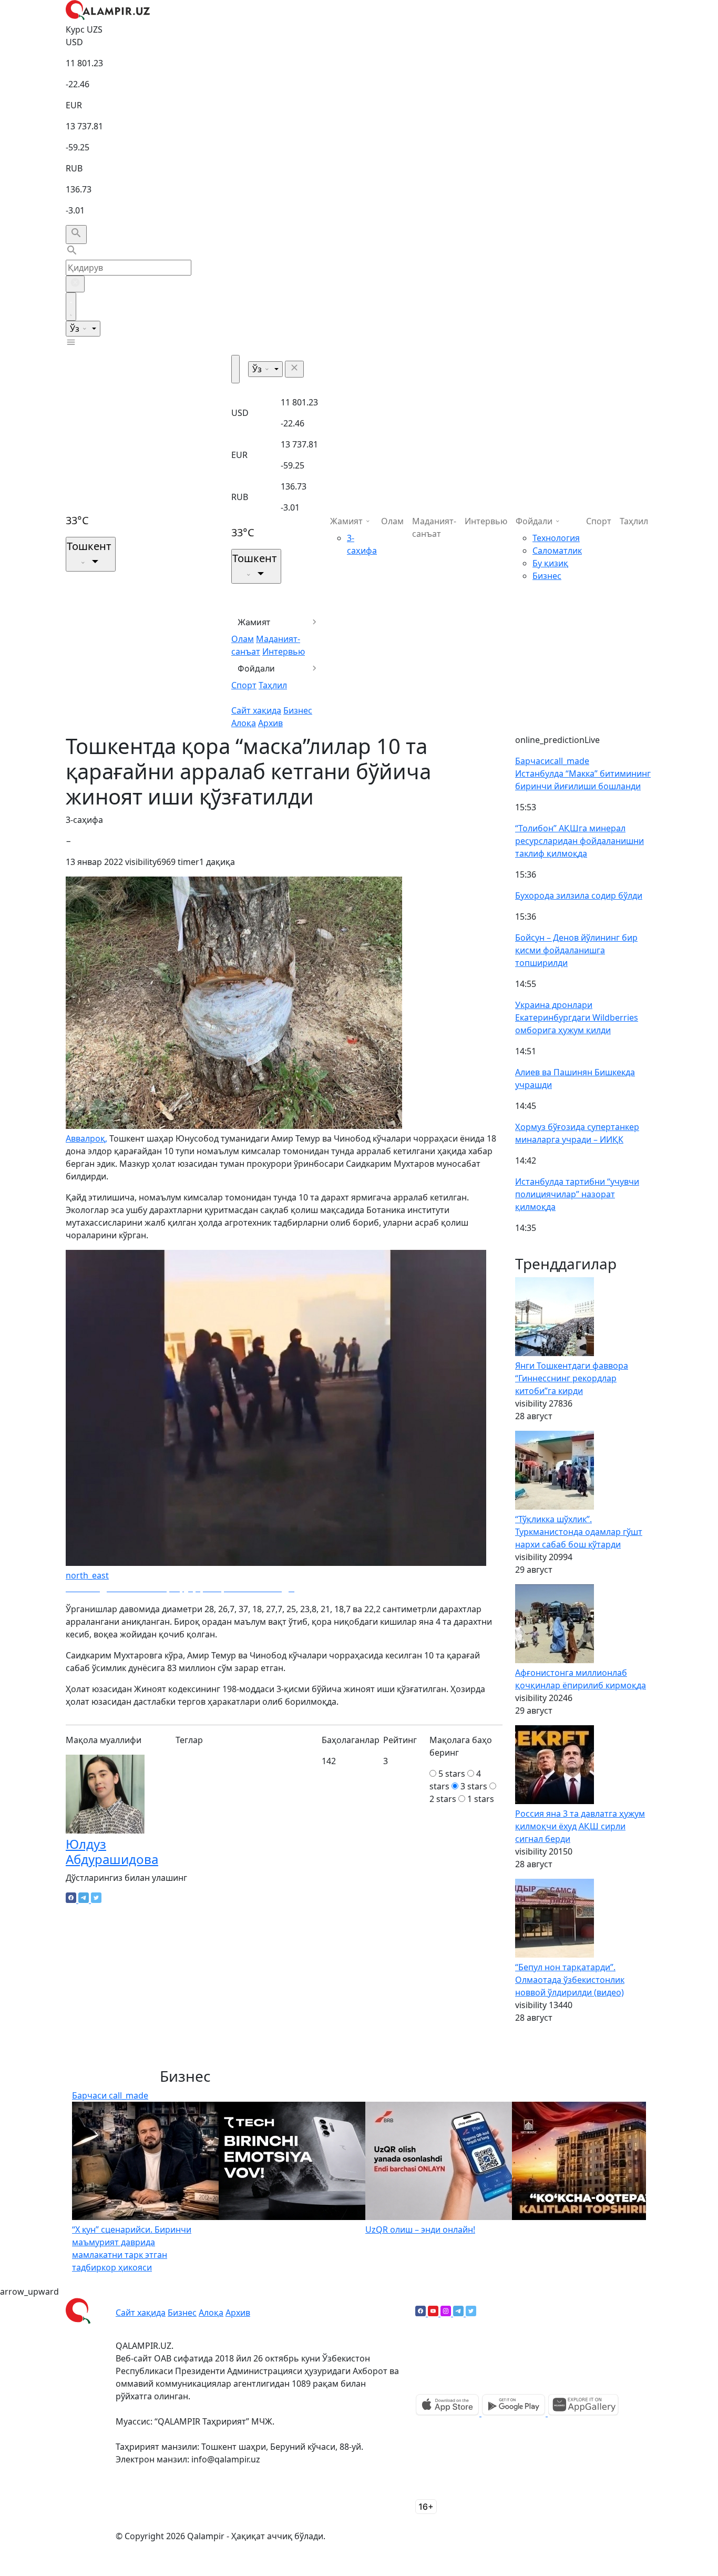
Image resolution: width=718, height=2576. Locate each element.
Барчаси (552, 761)
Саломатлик (557, 551)
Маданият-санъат (434, 527)
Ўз (76, 329)
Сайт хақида (256, 710)
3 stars (474, 1786)
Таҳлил (273, 685)
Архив (270, 723)
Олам (243, 639)
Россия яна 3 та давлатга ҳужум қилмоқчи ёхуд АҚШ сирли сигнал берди (580, 1826)
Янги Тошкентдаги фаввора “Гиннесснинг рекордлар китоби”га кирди (572, 1378)
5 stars (452, 1774)
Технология (556, 538)
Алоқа (244, 723)
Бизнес (298, 710)
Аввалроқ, (86, 1138)
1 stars (481, 1799)
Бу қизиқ (550, 563)
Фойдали (256, 668)
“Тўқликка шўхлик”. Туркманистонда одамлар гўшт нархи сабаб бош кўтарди (579, 1532)
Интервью (284, 651)
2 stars (443, 1799)
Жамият (254, 622)
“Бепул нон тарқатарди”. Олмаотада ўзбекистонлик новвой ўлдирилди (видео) (570, 1980)
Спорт (244, 685)
